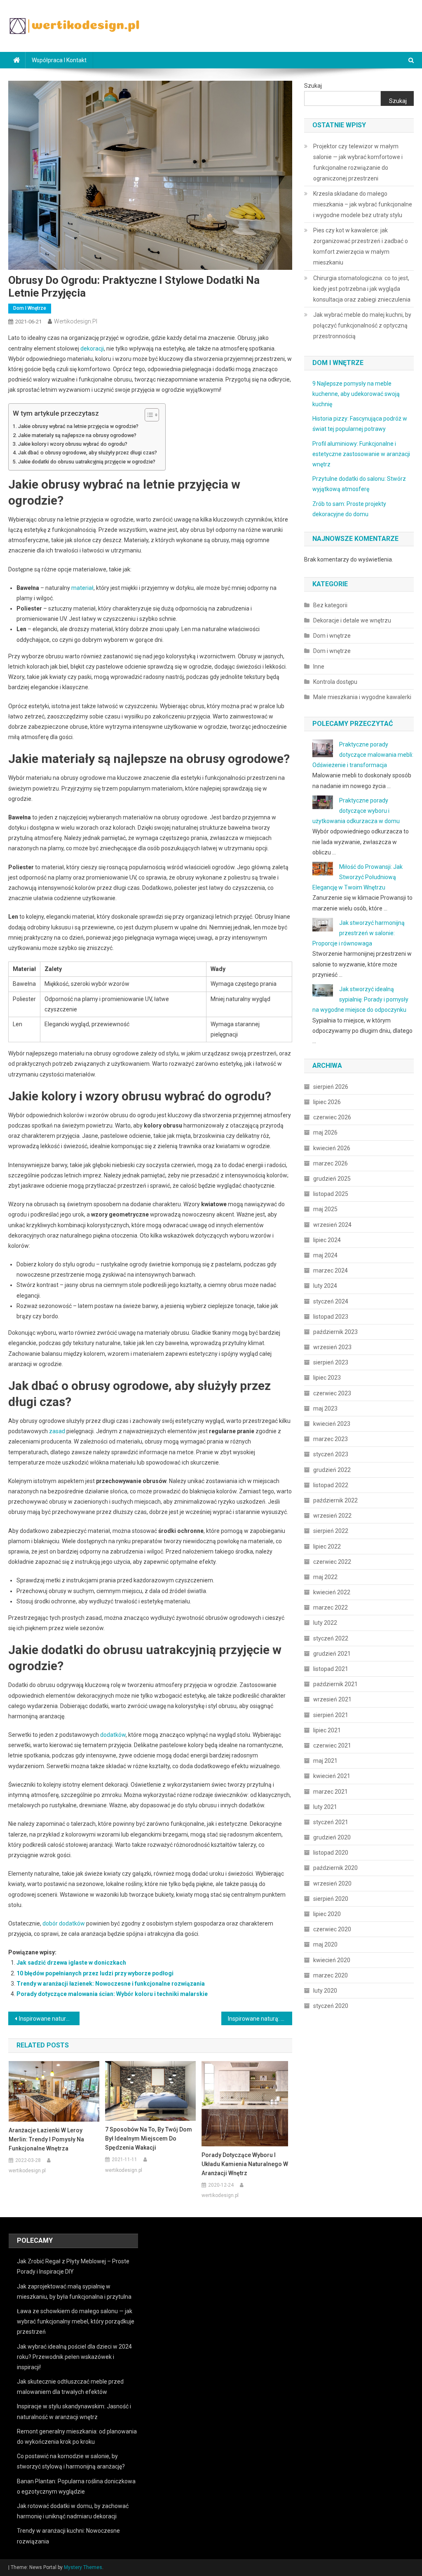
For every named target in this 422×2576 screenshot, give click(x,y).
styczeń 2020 (331, 2006)
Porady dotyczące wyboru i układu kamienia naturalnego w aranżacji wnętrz (245, 2164)
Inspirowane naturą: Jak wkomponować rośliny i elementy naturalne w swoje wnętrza (49, 2019)
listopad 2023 (331, 1317)
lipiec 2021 (327, 1730)
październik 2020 (335, 1868)
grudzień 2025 (332, 1179)
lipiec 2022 (327, 1547)
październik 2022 (335, 1500)
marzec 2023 (331, 1439)
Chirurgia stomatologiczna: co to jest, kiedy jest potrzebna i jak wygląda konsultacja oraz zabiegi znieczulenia (362, 289)
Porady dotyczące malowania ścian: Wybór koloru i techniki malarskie (112, 1994)
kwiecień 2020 (332, 1960)
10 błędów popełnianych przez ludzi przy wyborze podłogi (95, 1973)
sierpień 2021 (331, 1715)
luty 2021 (325, 1807)
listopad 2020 (331, 1853)
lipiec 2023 (327, 1378)
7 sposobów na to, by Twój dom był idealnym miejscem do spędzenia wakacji (149, 2138)
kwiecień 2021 (332, 1776)
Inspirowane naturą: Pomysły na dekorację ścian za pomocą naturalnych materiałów (260, 2019)
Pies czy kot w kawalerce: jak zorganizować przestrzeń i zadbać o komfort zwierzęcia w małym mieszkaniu (361, 246)
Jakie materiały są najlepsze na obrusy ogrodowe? (77, 435)
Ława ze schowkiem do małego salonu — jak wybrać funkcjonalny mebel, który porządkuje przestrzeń (76, 2321)
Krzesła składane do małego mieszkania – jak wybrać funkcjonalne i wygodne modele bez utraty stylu (363, 204)
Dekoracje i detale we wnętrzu (352, 620)
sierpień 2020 (331, 1899)
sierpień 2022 (331, 1531)
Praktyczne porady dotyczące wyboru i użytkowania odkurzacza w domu (356, 811)
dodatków (113, 1735)
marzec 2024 (331, 1270)
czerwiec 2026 (332, 1117)
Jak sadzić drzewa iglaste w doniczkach (71, 1963)
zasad (57, 1431)
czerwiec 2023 (332, 1393)
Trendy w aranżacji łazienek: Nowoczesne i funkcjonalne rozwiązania (111, 1984)
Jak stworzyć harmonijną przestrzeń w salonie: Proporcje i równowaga (359, 933)
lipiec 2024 (327, 1240)
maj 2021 (325, 1761)
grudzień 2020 (332, 1837)
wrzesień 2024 (332, 1225)
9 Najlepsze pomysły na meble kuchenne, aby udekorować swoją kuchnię (356, 394)
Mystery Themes (83, 2567)
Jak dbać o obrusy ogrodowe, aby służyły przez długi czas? (88, 453)
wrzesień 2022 (332, 1516)
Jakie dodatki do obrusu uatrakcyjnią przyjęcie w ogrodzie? (87, 462)
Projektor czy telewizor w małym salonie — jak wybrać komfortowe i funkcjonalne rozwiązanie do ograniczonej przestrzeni (358, 162)
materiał (82, 588)
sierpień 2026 (331, 1087)
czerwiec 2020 (332, 1929)
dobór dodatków (64, 1923)
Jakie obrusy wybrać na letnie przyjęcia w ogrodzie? (78, 426)
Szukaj (313, 86)
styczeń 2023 (331, 1454)
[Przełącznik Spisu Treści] (148, 415)
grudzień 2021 (332, 1654)
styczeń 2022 (331, 1638)
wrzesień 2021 (332, 1699)
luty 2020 (325, 1991)
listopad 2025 (331, 1194)
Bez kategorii (330, 605)
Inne (319, 667)
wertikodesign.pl (76, 321)
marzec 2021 (331, 1792)
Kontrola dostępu (335, 682)
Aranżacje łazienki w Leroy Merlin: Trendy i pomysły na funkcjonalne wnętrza (46, 2139)
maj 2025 (325, 1209)
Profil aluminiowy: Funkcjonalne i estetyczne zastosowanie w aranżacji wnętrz (361, 454)
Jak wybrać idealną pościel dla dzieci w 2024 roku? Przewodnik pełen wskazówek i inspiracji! (74, 2357)
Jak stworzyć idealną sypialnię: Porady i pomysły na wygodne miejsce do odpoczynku (360, 999)
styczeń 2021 (331, 1822)
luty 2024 (325, 1286)
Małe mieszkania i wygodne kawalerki (362, 697)
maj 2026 (325, 1132)
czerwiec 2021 (332, 1745)
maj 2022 (325, 1577)
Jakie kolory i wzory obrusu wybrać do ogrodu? (73, 444)
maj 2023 (325, 1408)
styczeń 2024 (331, 1301)
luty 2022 (325, 1623)
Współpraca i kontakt (59, 60)
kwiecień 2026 (332, 1148)
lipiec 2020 (327, 1914)
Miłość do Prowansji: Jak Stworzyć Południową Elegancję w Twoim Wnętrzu (358, 877)
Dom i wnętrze (30, 308)
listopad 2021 (331, 1669)
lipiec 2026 (327, 1102)
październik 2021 (335, 1684)
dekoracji (92, 349)
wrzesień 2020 (332, 1883)
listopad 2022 (331, 1485)
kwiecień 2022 (332, 1592)
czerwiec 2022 (332, 1562)
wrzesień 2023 (332, 1347)
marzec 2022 (331, 1607)
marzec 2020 (331, 1975)
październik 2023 (335, 1332)
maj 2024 (325, 1255)
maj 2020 (325, 1944)
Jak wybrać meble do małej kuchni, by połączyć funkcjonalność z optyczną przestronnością (362, 325)
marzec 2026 (331, 1163)
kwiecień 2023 (332, 1424)
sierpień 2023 (331, 1362)
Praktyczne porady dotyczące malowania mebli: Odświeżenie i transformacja (363, 755)
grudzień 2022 (332, 1470)
